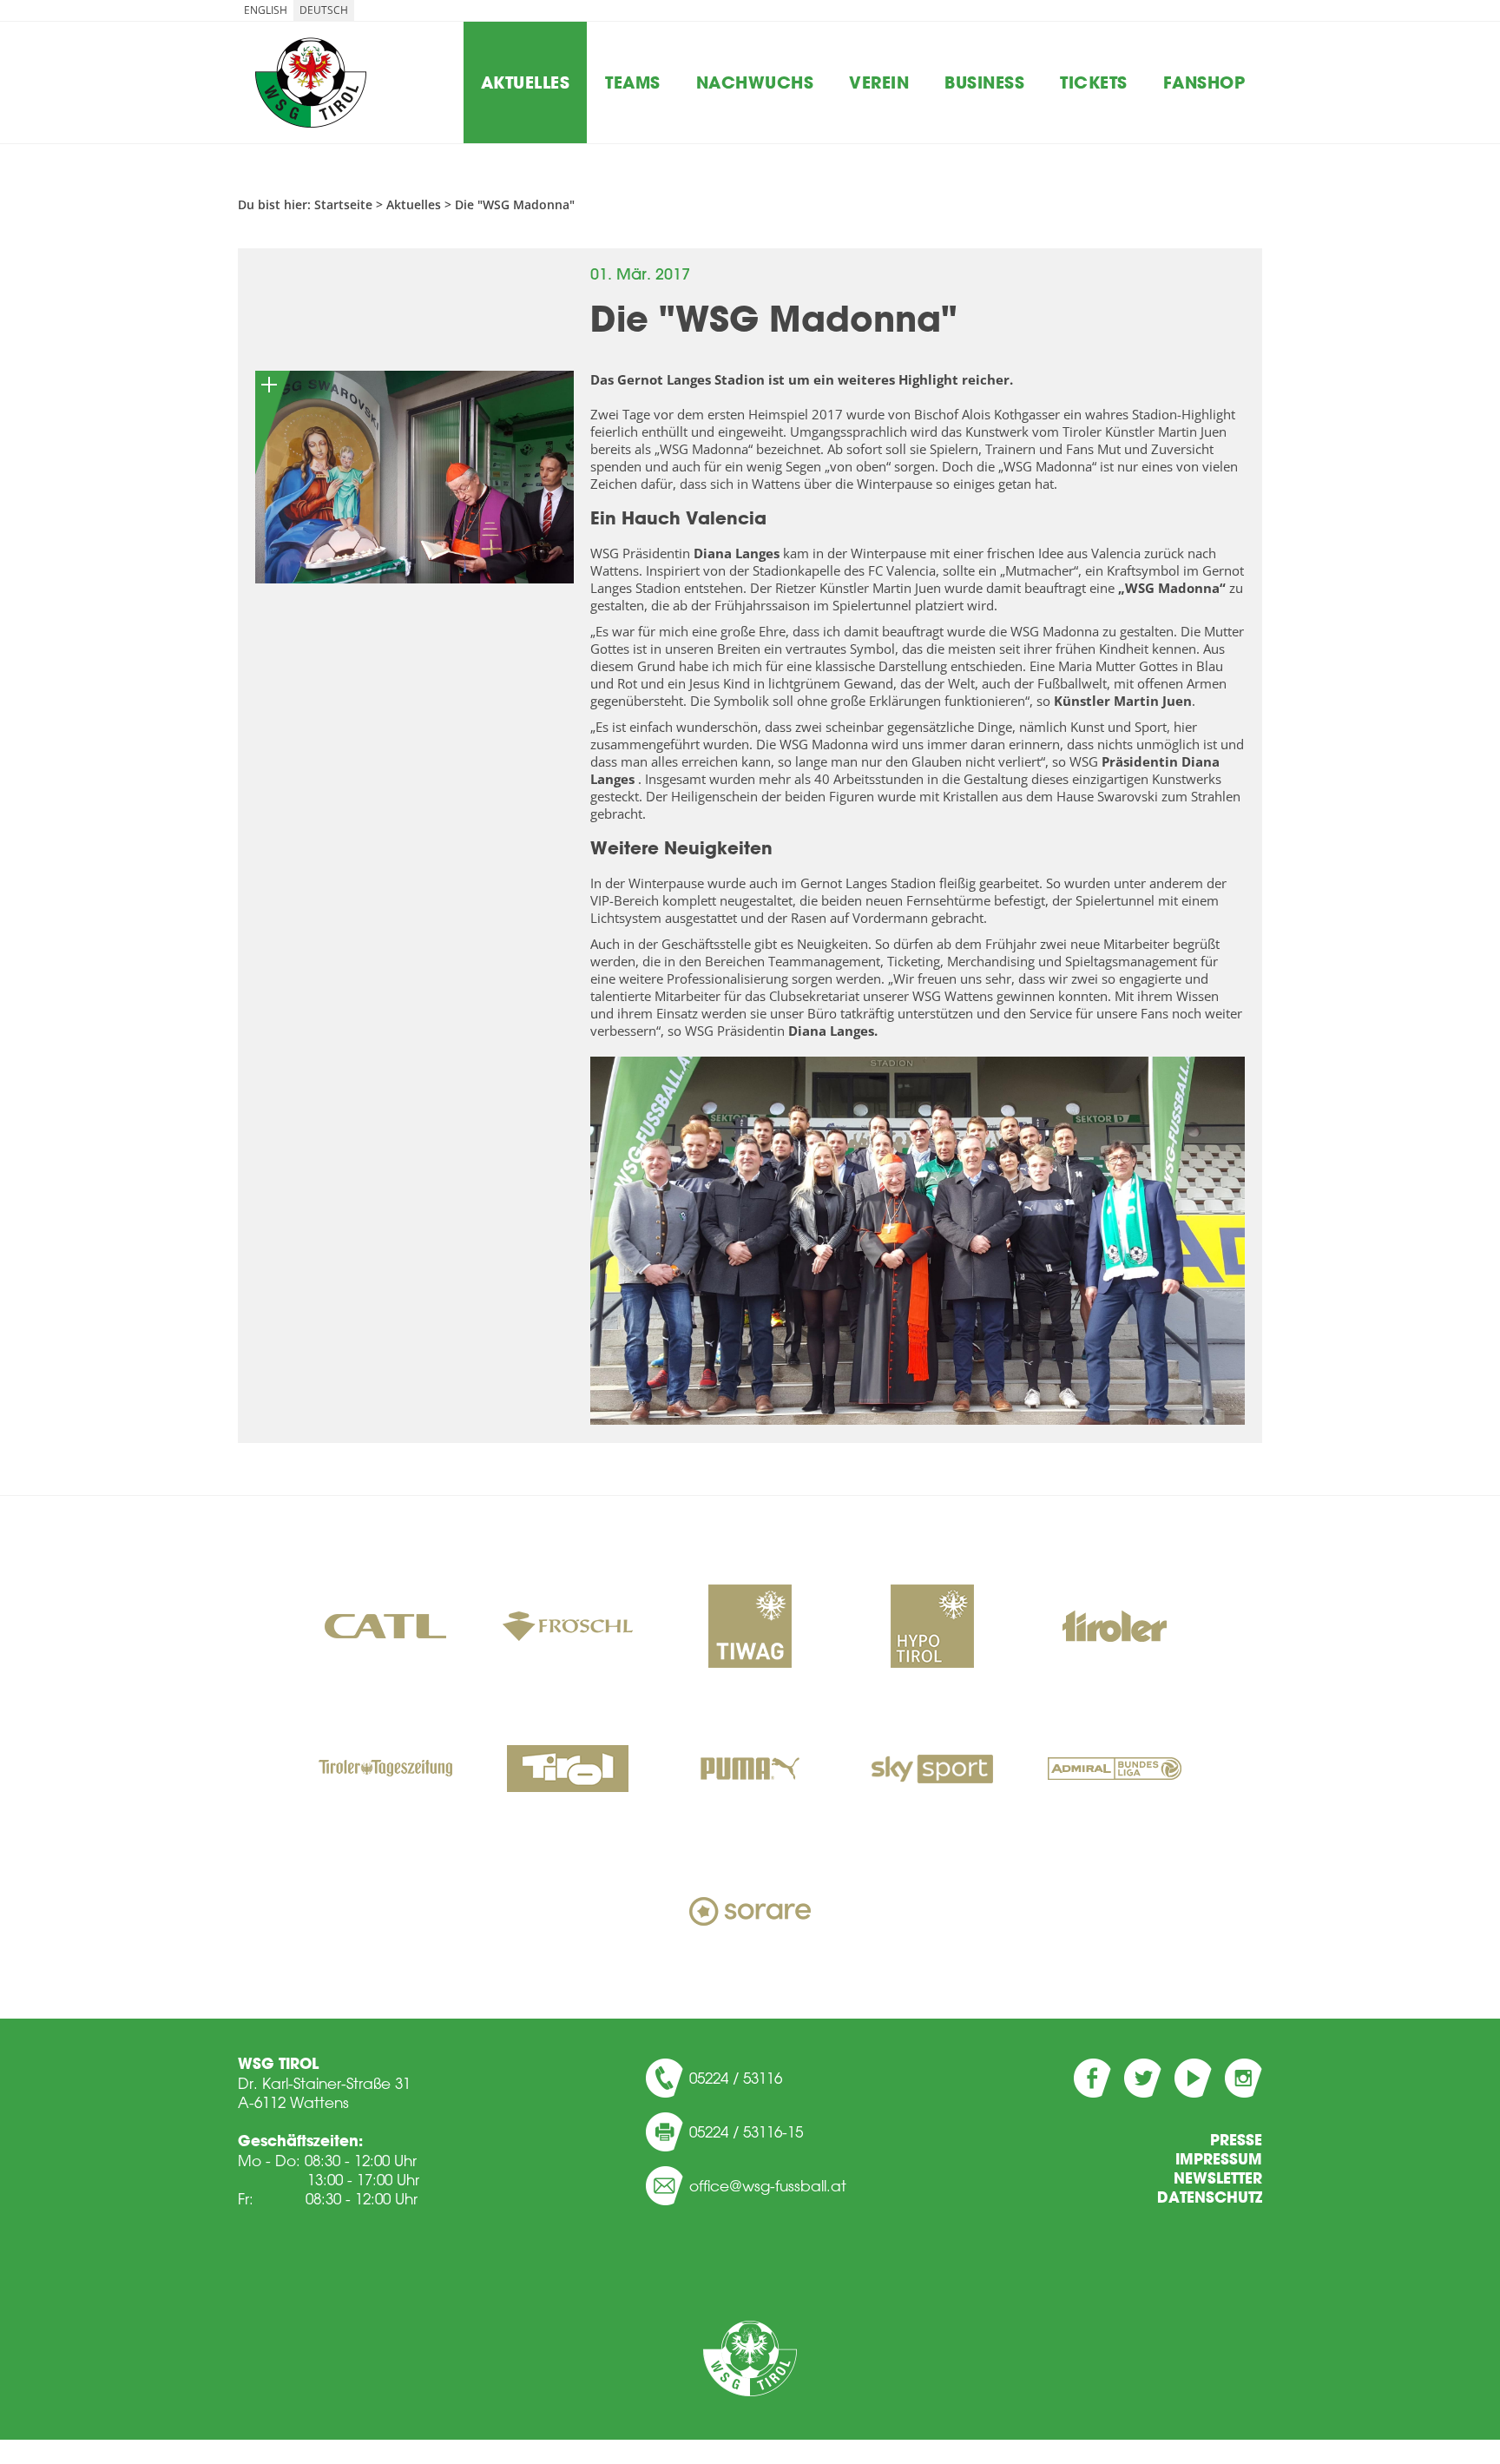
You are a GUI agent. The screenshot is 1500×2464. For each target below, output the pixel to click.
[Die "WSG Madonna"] (414, 477)
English (266, 10)
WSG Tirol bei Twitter (1143, 2078)
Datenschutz (1210, 2197)
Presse (1236, 2140)
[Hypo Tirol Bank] (932, 1628)
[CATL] (385, 1628)
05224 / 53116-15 (746, 2131)
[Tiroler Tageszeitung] (385, 1770)
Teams (633, 82)
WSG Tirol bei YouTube (1193, 2078)
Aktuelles (526, 82)
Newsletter (1218, 2178)
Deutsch (324, 10)
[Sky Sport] (932, 1770)
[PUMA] (750, 1770)
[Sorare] (750, 1913)
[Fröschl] (568, 1628)
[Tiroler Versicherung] (1115, 1628)
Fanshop (1204, 82)
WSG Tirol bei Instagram (1243, 2078)
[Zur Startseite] (311, 82)
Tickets (1094, 82)
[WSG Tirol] (750, 2359)
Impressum (1219, 2159)
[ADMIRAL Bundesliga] (1115, 1770)
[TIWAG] (750, 1628)
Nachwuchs (755, 82)
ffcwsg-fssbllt (773, 2185)
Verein (879, 82)
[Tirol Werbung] (568, 1770)
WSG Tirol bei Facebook (1092, 2078)
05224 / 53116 (736, 2078)
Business (984, 82)
